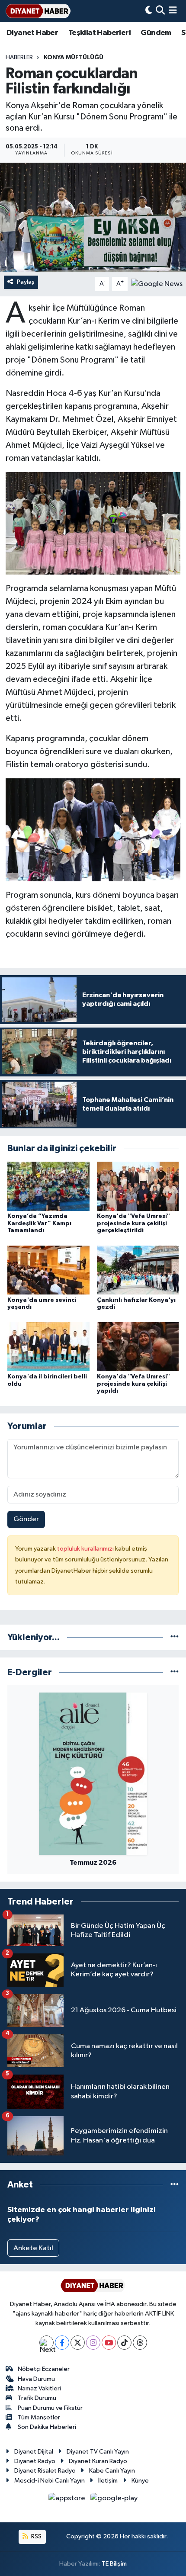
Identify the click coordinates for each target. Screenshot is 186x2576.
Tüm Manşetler (39, 2417)
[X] (78, 2343)
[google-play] (114, 2500)
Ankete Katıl (33, 2248)
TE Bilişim (114, 2564)
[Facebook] (62, 2343)
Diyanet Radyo (35, 2461)
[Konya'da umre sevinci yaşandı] (48, 1270)
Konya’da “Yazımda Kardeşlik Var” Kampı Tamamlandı (39, 1224)
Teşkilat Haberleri (99, 33)
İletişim (108, 2481)
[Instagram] (93, 2343)
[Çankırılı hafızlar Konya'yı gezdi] (138, 1270)
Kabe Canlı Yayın (112, 2471)
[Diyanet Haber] (38, 11)
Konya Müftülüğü (74, 58)
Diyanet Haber (32, 33)
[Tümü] (175, 1637)
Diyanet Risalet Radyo (45, 2471)
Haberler (19, 58)
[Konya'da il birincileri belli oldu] (48, 1347)
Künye (140, 2481)
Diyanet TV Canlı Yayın (98, 2452)
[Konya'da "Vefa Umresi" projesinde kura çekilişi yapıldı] (138, 1347)
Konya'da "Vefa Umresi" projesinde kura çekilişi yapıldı (133, 1384)
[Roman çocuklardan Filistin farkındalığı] (93, 217)
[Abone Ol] (157, 284)
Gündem (156, 33)
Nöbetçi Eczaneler (44, 2369)
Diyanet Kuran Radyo (98, 2461)
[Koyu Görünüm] (149, 11)
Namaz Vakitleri (39, 2388)
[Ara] (160, 11)
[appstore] (68, 2500)
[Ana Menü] (173, 11)
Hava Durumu (36, 2379)
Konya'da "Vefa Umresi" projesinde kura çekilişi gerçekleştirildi (133, 1224)
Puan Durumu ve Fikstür (50, 2408)
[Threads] (140, 2343)
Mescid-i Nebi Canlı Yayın (50, 2481)
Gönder (26, 1519)
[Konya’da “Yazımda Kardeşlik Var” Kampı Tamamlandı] (48, 1186)
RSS (36, 2536)
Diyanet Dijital (34, 2452)
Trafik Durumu (37, 2398)
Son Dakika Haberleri (47, 2427)
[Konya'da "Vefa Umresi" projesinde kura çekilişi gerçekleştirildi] (138, 1186)
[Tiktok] (124, 2343)
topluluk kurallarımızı (86, 1549)
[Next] (46, 2343)
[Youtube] (109, 2343)
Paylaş (26, 282)
